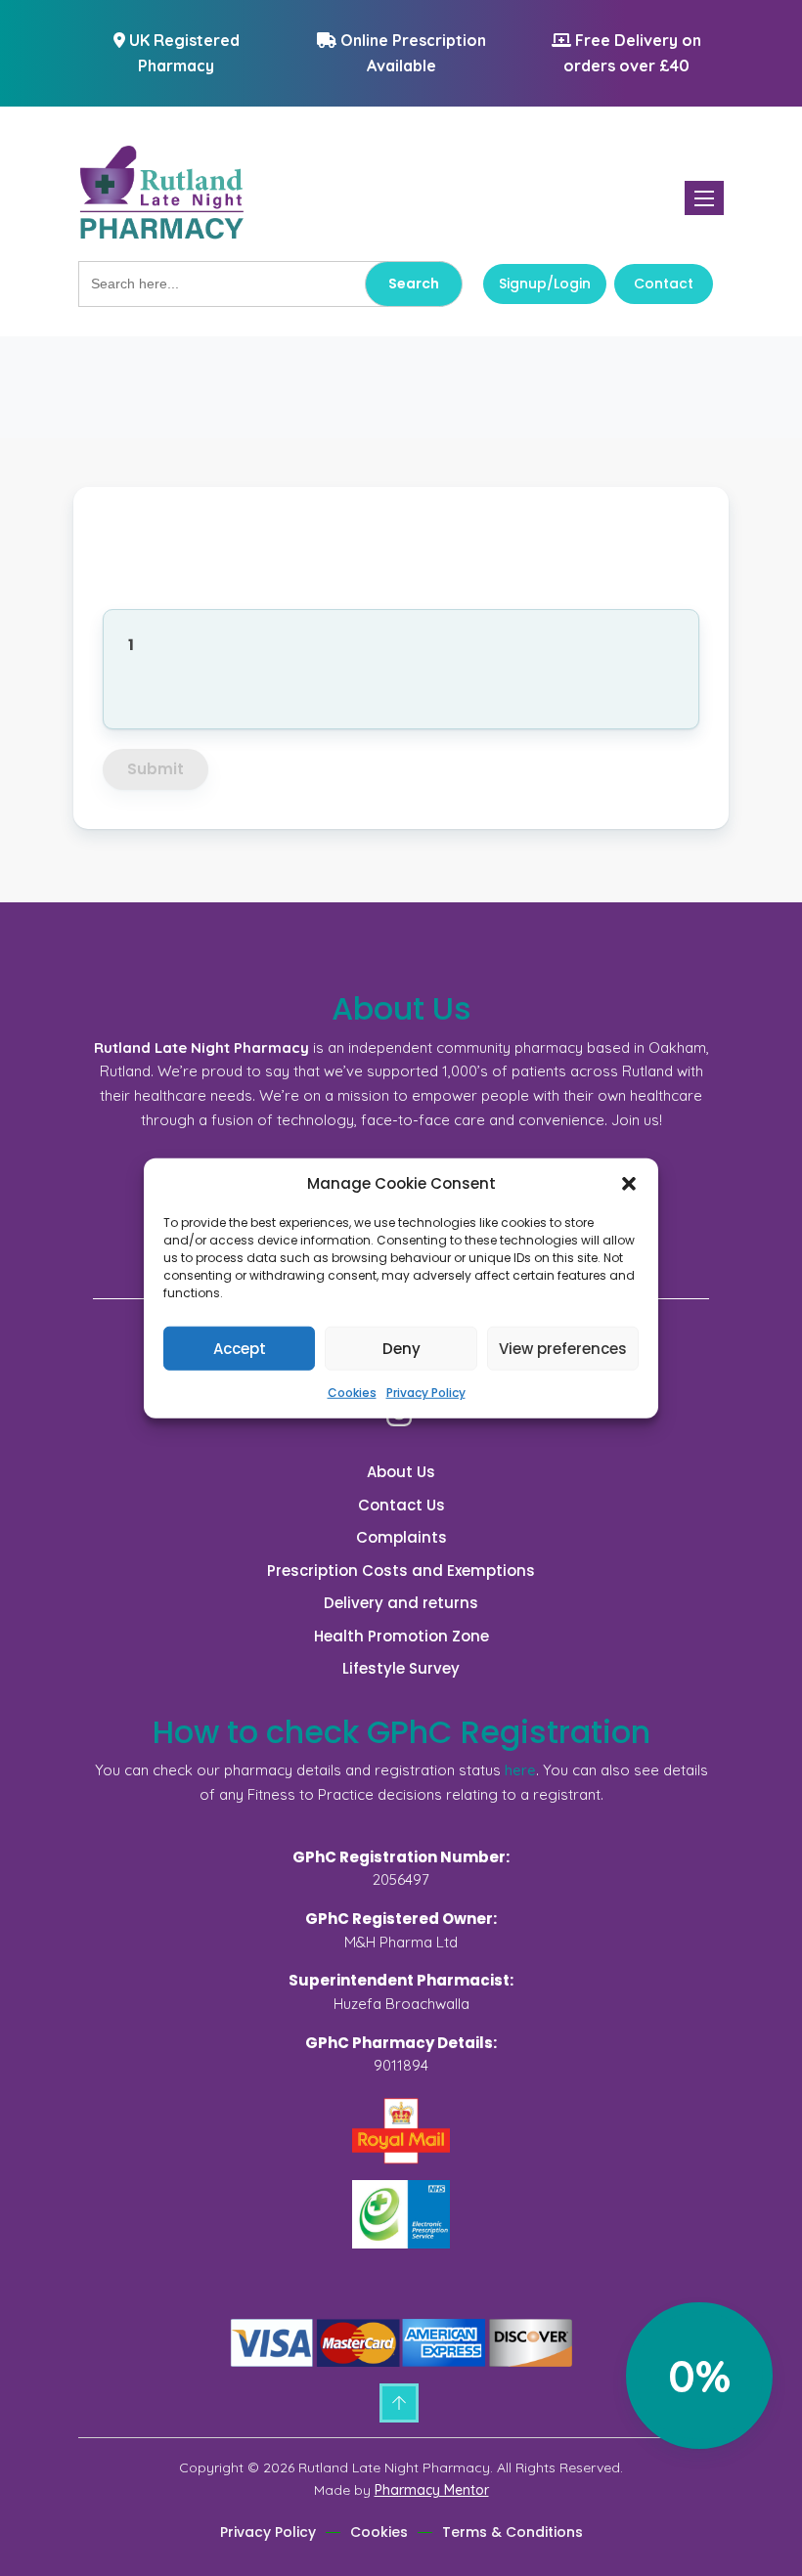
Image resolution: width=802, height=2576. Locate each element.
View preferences (563, 1348)
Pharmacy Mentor (432, 2490)
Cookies (352, 1393)
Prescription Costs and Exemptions (401, 1571)
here (520, 1770)
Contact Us (401, 1505)
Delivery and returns (401, 1603)
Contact (664, 284)
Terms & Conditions (512, 2532)
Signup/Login (545, 284)
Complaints (401, 1537)
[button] (629, 1184)
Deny (401, 1348)
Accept (240, 1348)
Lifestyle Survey (401, 1668)
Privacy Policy (426, 1393)
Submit (156, 769)
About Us (401, 1472)
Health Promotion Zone (401, 1636)
